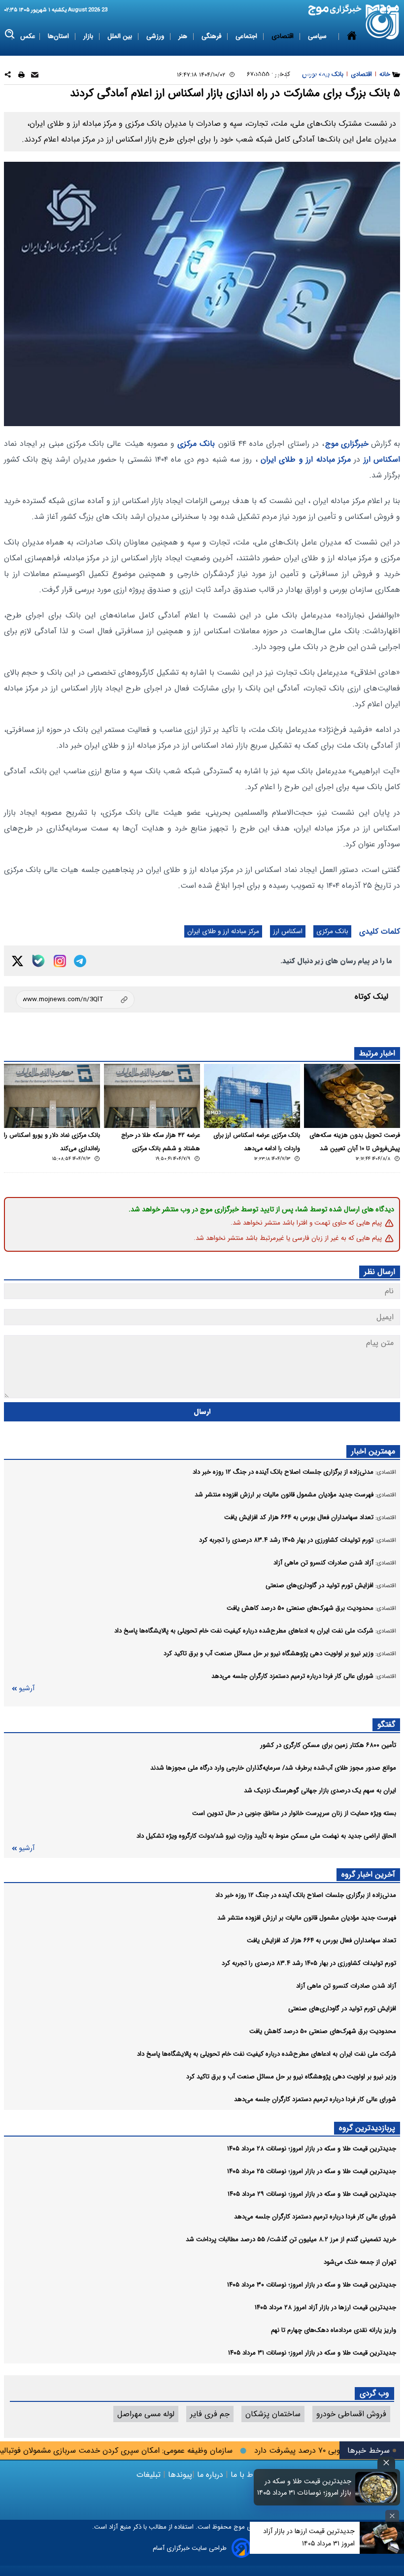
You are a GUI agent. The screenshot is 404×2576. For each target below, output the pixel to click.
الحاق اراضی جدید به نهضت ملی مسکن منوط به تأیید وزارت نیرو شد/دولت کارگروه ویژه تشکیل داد (266, 1836)
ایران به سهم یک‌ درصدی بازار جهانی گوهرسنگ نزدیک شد (320, 1791)
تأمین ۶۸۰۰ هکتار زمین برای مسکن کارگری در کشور (328, 1745)
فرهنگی (212, 36)
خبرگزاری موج (347, 444)
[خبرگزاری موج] (383, 22)
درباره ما (210, 2475)
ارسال (202, 1412)
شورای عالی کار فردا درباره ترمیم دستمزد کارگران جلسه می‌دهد (315, 2099)
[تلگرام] (80, 961)
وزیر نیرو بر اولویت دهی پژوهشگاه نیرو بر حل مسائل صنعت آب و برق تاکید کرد (291, 2077)
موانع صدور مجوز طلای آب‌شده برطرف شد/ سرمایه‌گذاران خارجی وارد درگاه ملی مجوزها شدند (273, 1768)
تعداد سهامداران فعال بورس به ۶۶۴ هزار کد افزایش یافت (321, 1941)
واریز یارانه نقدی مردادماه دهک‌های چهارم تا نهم (334, 2330)
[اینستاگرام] (60, 961)
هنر (184, 36)
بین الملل (121, 36)
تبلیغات (150, 2475)
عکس (28, 36)
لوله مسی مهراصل (146, 2414)
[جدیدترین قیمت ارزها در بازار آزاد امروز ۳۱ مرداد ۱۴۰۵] (382, 2538)
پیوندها (179, 2475)
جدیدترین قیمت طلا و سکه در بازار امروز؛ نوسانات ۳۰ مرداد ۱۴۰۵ (312, 2285)
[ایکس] (17, 961)
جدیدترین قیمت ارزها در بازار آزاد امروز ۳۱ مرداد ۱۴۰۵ (309, 2537)
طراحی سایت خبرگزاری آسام (190, 2548)
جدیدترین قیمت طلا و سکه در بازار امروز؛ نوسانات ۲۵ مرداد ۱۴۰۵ (312, 2171)
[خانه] (352, 56)
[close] (386, 2463)
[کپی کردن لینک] (75, 999)
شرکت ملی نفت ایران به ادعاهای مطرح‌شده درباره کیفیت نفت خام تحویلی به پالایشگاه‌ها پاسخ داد (267, 2054)
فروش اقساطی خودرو (351, 2414)
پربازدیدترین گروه (367, 2128)
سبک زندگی (266, 75)
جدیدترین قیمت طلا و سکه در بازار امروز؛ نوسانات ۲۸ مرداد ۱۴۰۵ (312, 2149)
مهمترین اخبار (373, 1451)
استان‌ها (59, 36)
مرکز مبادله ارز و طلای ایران (306, 459)
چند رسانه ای (312, 75)
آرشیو (27, 1688)
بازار (89, 36)
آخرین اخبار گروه (368, 1874)
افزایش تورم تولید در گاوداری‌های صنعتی (342, 2009)
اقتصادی (284, 36)
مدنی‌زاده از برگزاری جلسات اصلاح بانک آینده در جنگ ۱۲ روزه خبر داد (306, 1895)
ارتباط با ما (248, 2475)
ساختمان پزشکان (273, 2414)
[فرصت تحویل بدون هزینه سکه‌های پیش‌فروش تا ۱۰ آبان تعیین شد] (352, 1096)
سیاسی (318, 36)
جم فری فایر (210, 2414)
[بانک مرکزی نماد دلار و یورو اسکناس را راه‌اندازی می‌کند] (52, 1096)
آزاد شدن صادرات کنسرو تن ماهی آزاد (346, 1986)
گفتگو (386, 1724)
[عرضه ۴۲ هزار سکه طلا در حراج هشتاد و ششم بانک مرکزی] (152, 1096)
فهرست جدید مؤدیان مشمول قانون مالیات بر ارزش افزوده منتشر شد (307, 1918)
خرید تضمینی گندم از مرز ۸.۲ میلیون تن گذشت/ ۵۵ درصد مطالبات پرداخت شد (291, 2239)
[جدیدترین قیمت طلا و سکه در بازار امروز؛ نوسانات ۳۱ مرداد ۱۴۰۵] (376, 2487)
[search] (10, 34)
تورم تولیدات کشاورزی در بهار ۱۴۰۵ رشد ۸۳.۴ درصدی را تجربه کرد (309, 1963)
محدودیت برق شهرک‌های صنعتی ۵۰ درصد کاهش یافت (323, 2031)
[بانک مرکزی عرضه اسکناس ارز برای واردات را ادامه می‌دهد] (252, 1096)
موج (238, 2527)
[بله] (38, 961)
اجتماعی (247, 36)
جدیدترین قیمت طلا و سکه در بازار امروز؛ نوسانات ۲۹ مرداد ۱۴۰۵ (312, 2194)
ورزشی (156, 36)
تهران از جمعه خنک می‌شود (360, 2262)
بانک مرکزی (196, 444)
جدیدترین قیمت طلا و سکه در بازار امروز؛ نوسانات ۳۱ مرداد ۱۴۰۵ (312, 2353)
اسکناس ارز (382, 459)
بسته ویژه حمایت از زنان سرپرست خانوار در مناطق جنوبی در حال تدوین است (294, 1813)
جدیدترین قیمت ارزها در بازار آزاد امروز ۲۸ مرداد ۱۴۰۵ (325, 2307)
